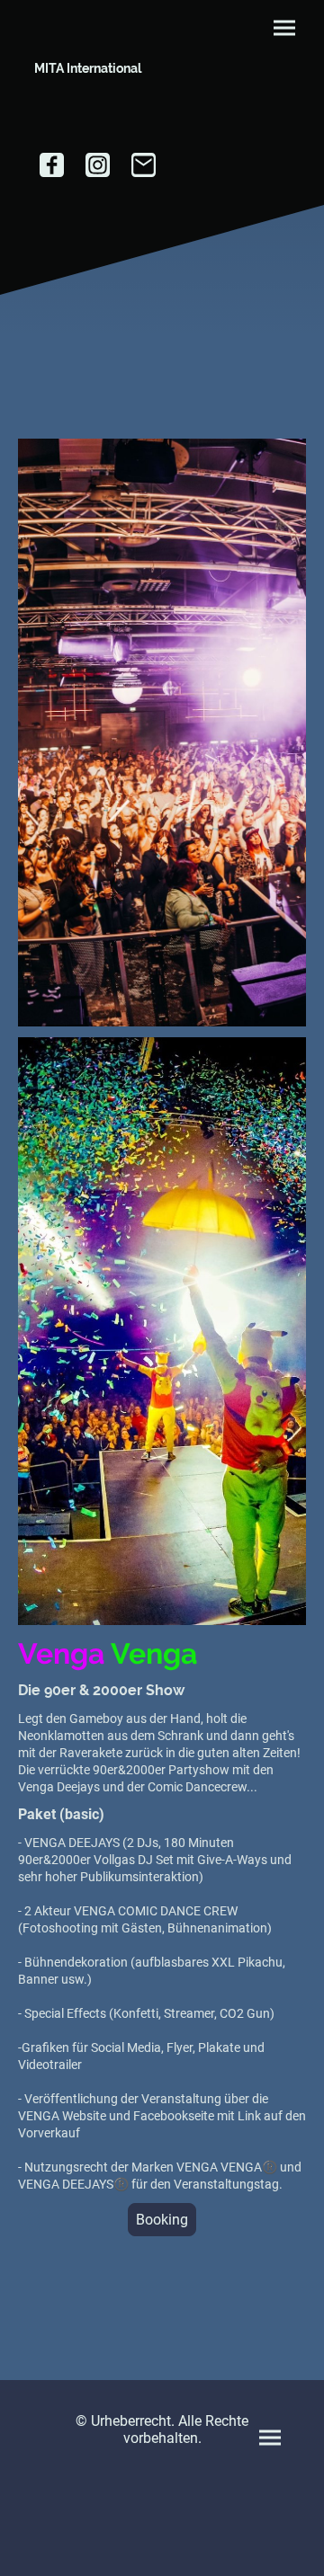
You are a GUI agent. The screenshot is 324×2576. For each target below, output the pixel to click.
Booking (162, 2220)
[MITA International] (88, 98)
